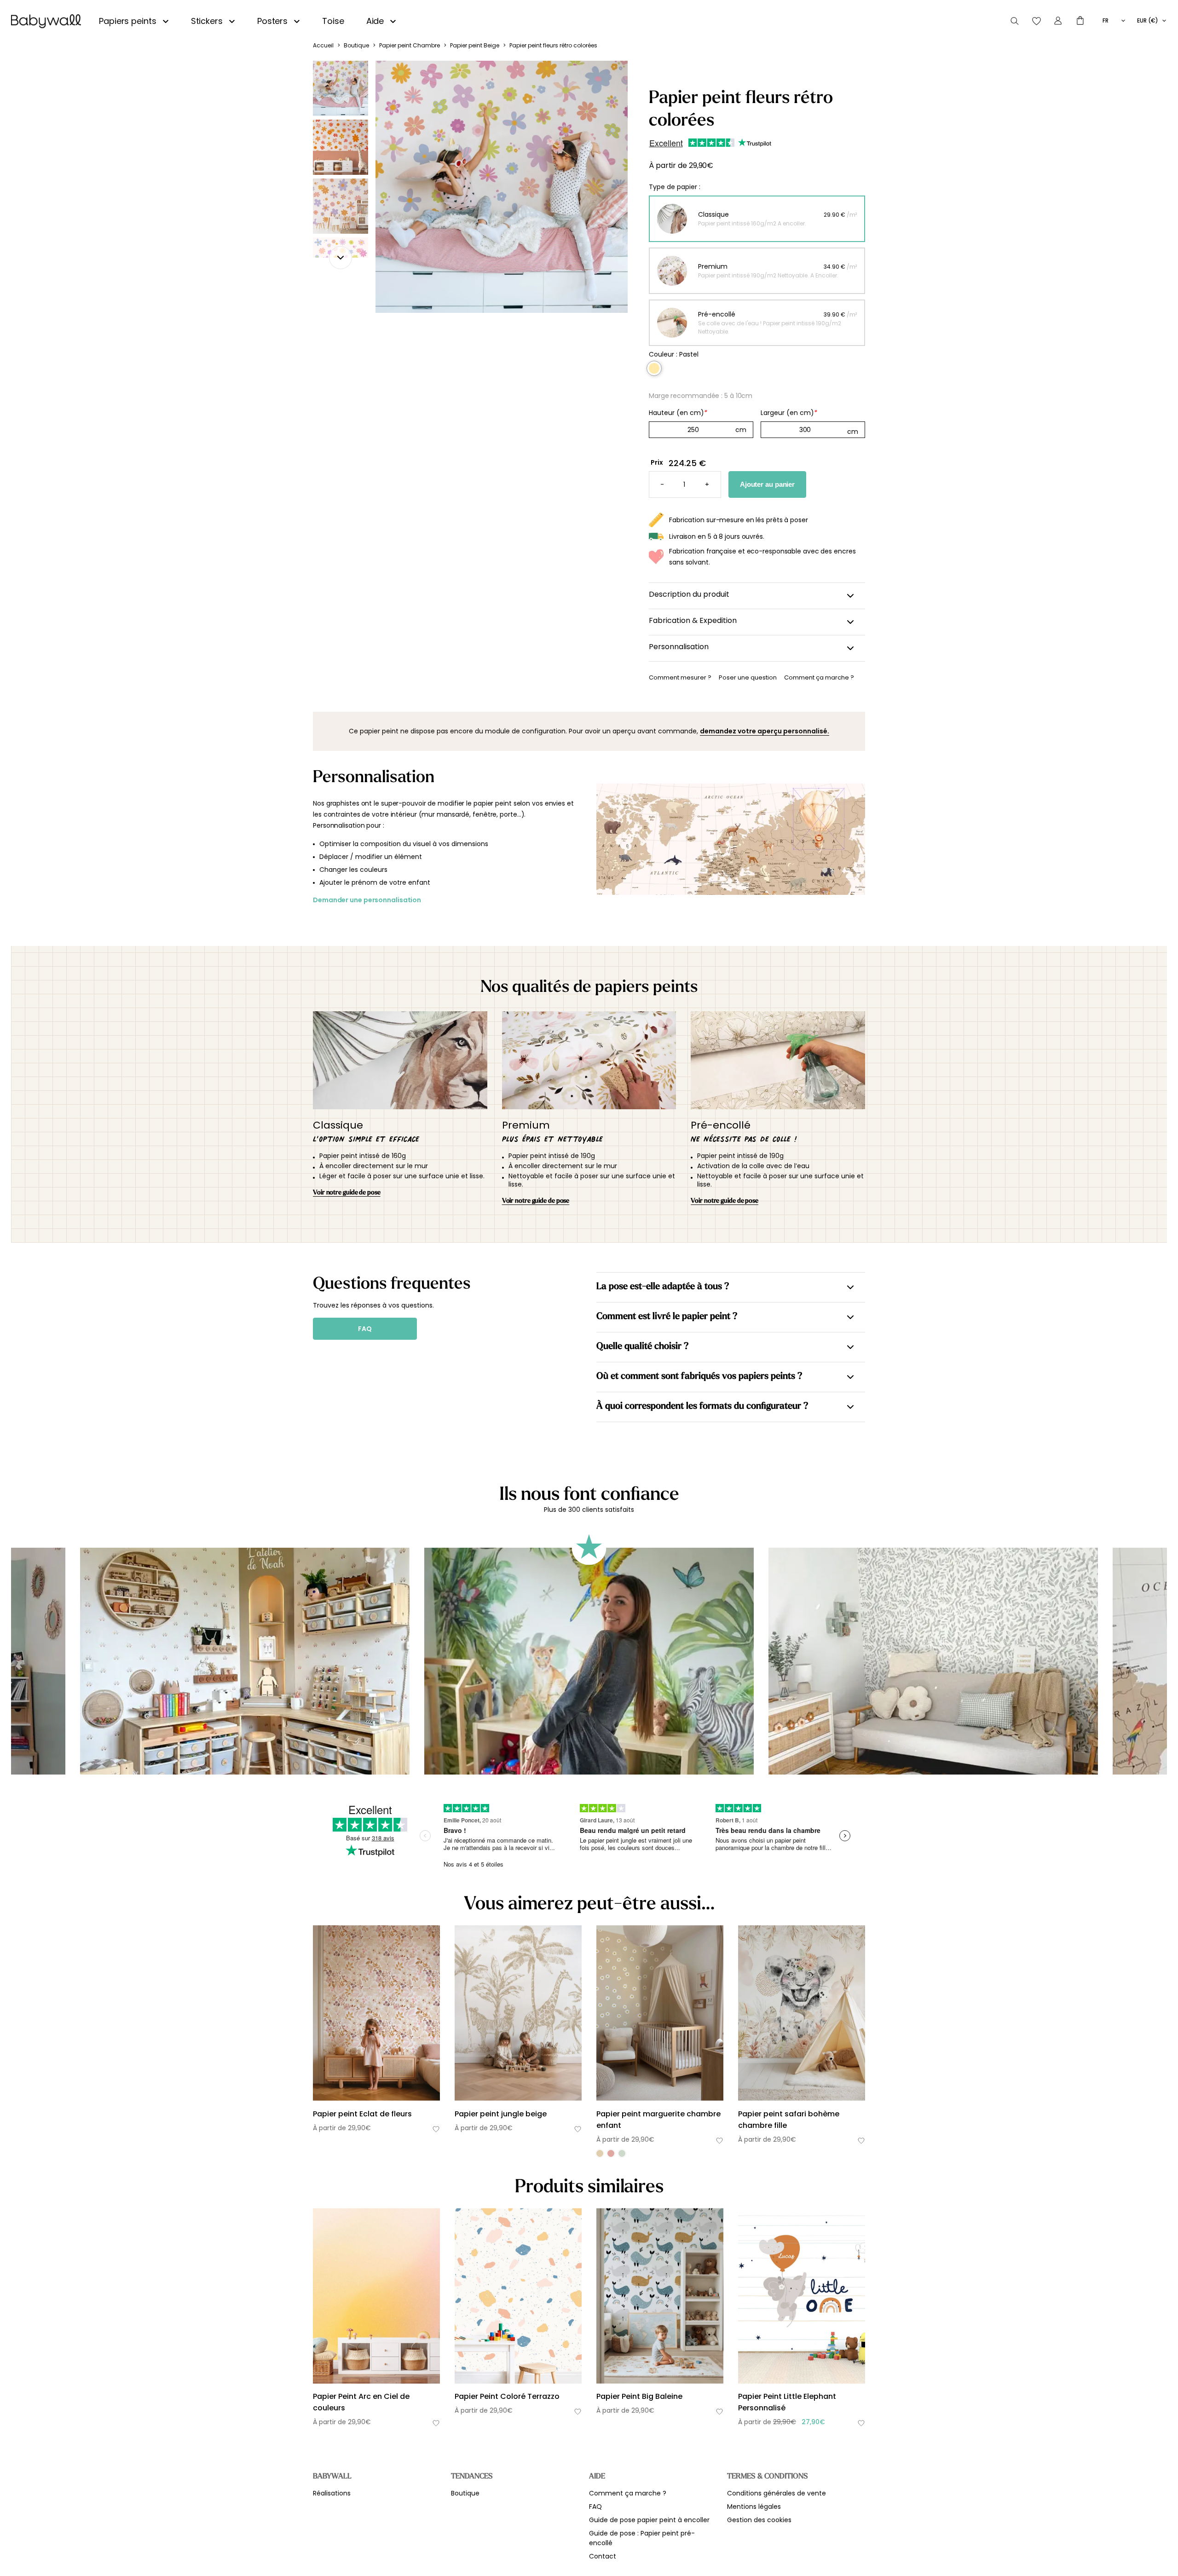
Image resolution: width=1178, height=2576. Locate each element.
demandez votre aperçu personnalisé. (765, 731)
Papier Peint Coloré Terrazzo (507, 2396)
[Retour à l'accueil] (46, 21)
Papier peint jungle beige (501, 2114)
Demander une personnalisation (367, 900)
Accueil (323, 45)
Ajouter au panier (767, 484)
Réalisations (332, 2493)
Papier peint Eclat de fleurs (362, 2114)
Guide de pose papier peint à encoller (649, 2520)
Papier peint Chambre (410, 45)
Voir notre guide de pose (347, 1192)
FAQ (365, 1329)
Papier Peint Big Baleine (639, 2396)
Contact (603, 2556)
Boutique (356, 45)
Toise (333, 21)
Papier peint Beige (475, 45)
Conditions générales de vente (777, 2493)
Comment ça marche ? (628, 2493)
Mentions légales (754, 2507)
